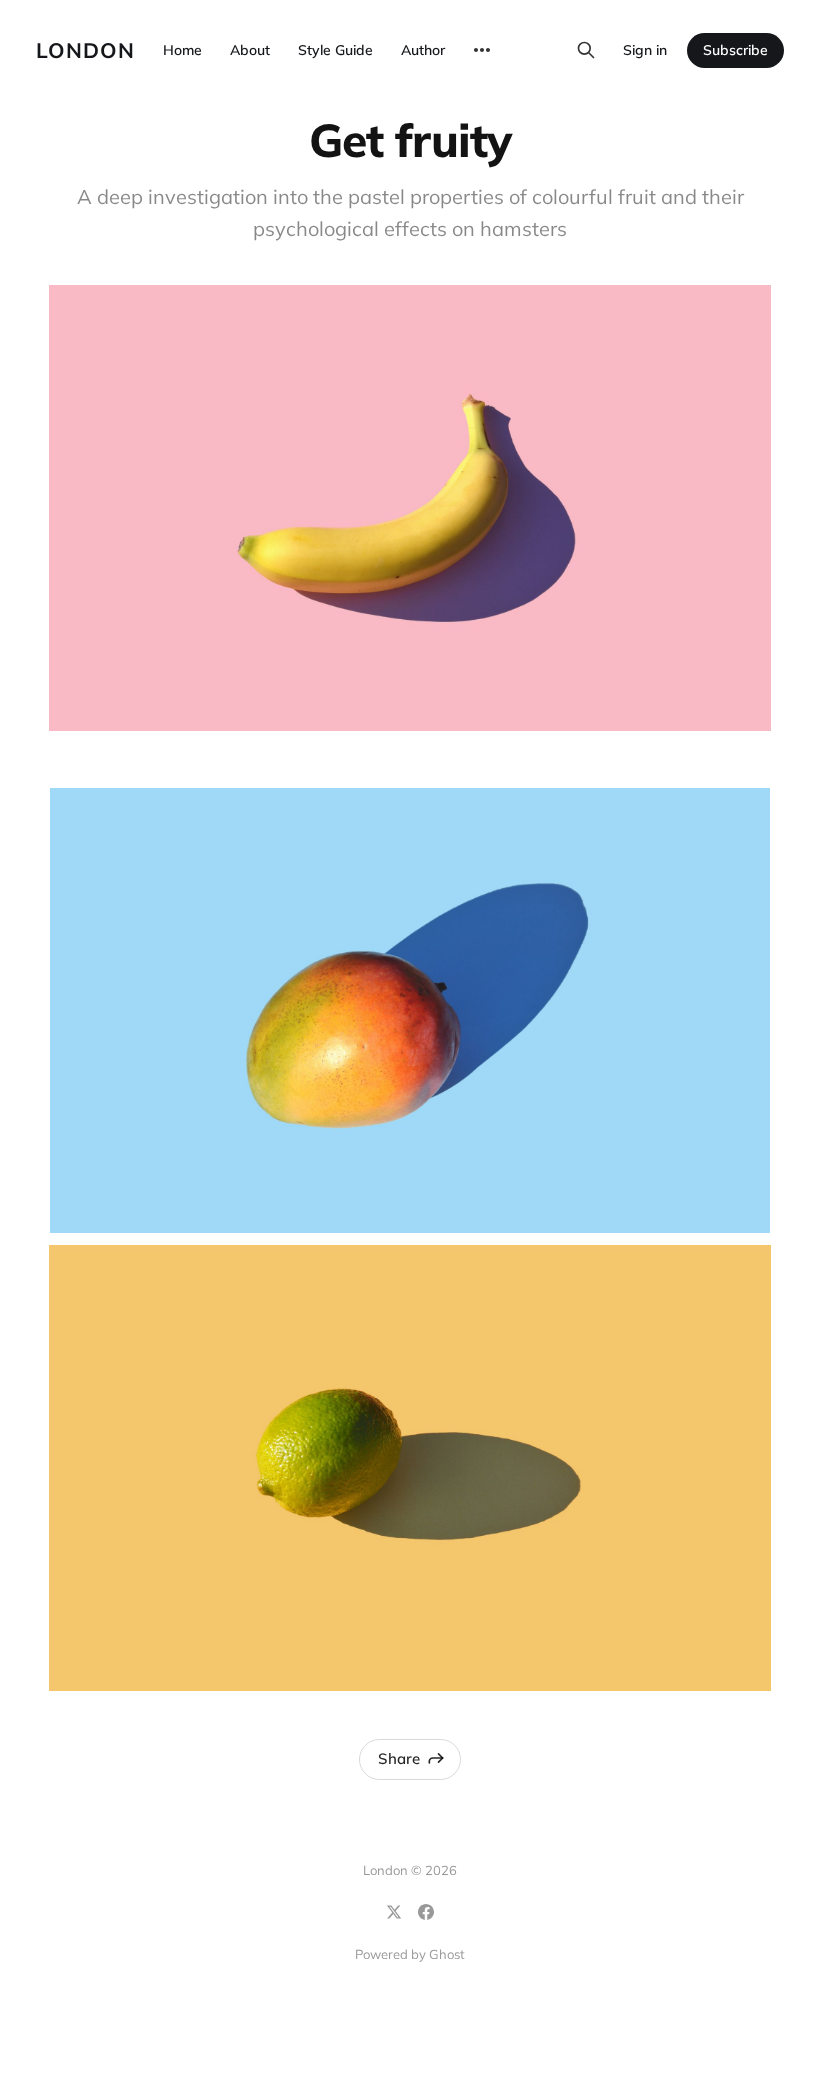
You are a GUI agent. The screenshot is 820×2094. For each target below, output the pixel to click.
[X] (394, 1912)
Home (182, 50)
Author (423, 50)
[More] (482, 50)
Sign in (645, 50)
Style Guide (335, 50)
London (85, 50)
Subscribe (735, 50)
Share (399, 1758)
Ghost (447, 1954)
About (250, 50)
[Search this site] (586, 50)
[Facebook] (426, 1912)
